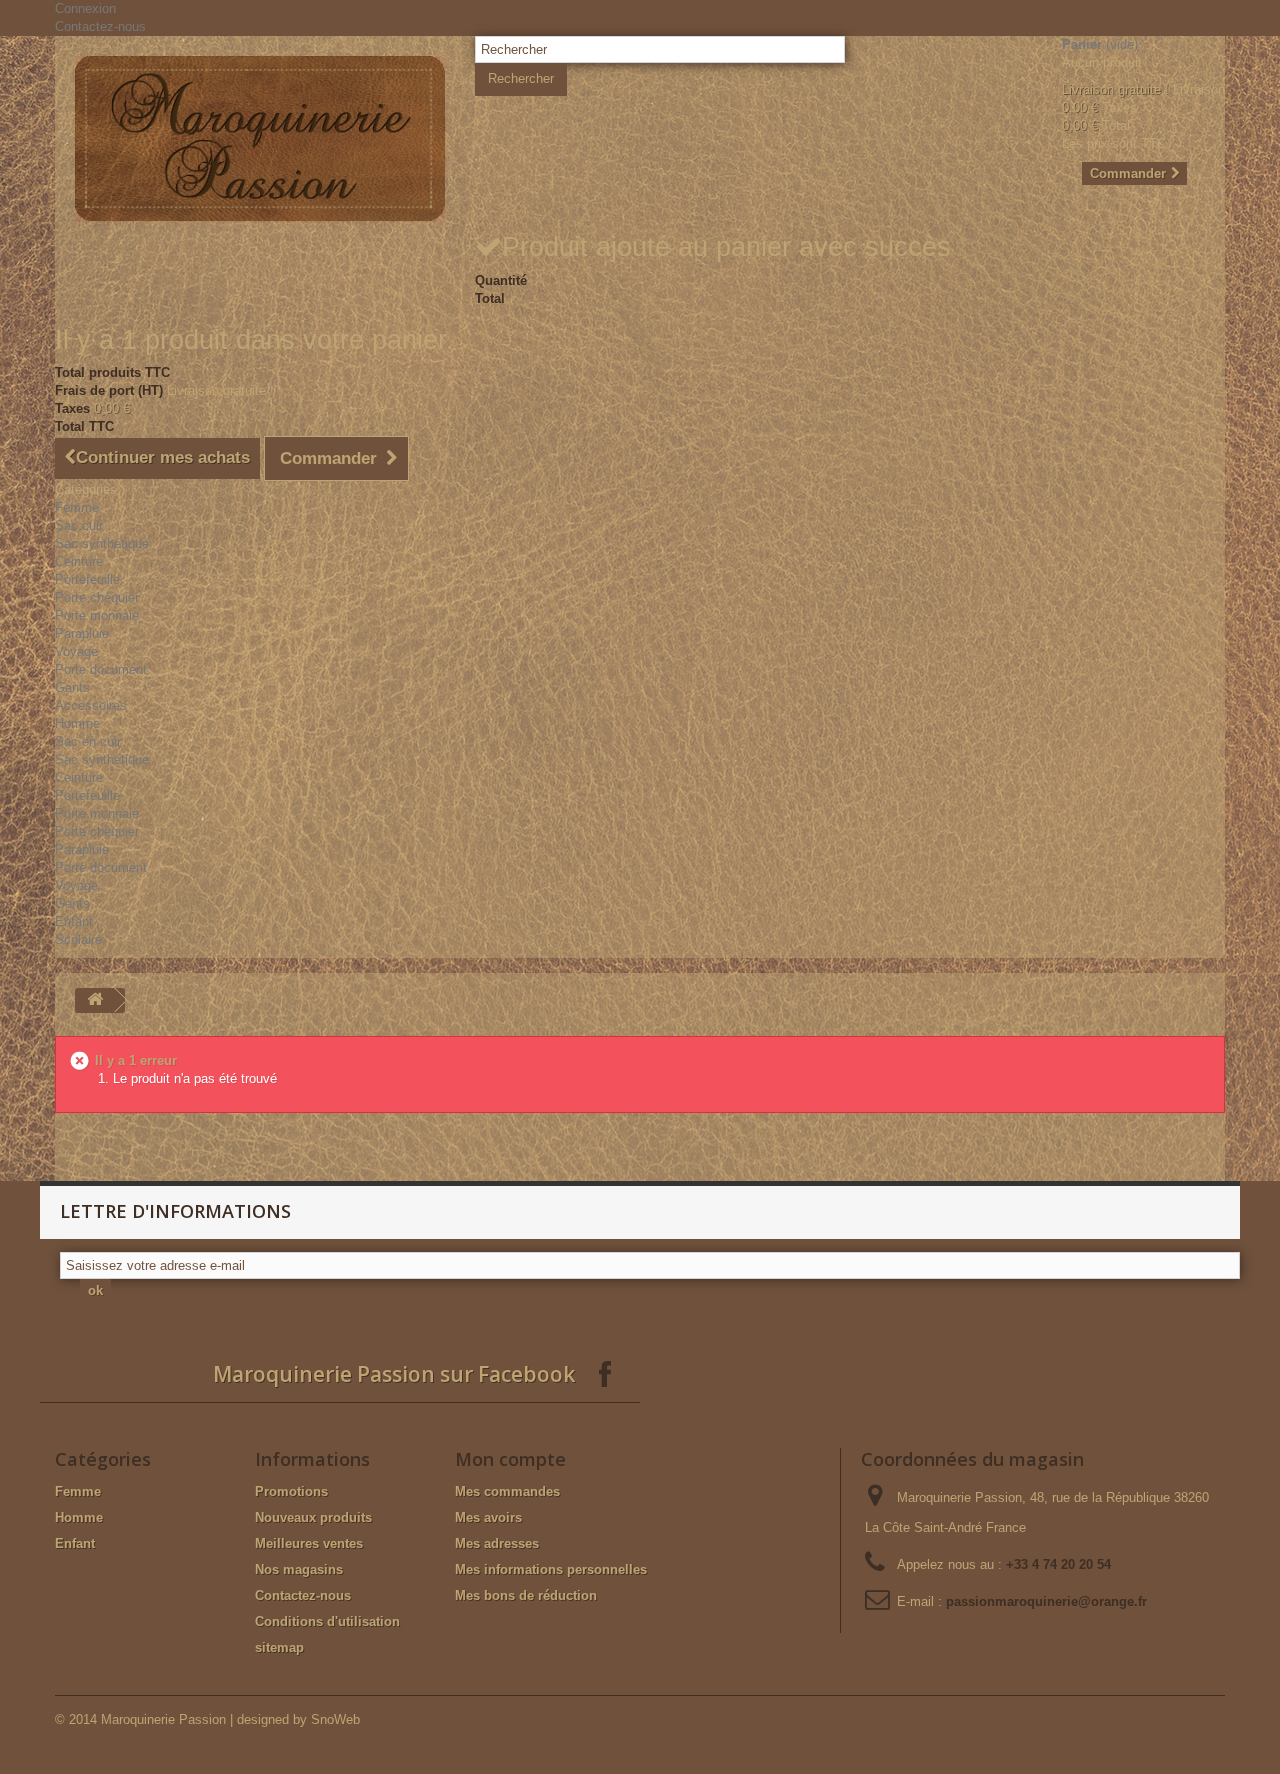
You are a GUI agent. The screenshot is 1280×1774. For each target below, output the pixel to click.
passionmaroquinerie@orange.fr (1046, 1601)
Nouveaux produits (313, 1517)
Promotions (291, 1491)
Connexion (85, 8)
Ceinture (79, 561)
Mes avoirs (488, 1517)
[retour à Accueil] (95, 1000)
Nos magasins (299, 1569)
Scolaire (78, 939)
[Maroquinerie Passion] (260, 139)
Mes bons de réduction (526, 1595)
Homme (77, 723)
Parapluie (82, 633)
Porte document (101, 669)
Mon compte (510, 1459)
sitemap (279, 1647)
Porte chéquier (97, 597)
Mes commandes (507, 1491)
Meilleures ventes (309, 1543)
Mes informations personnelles (551, 1569)
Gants (72, 687)
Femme (77, 507)
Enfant (74, 921)
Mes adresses (497, 1543)
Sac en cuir (88, 741)
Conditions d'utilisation (327, 1621)
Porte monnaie (97, 615)
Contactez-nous (100, 26)
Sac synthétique (102, 543)
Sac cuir (79, 525)
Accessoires (91, 705)
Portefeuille (87, 579)
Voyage (76, 651)
